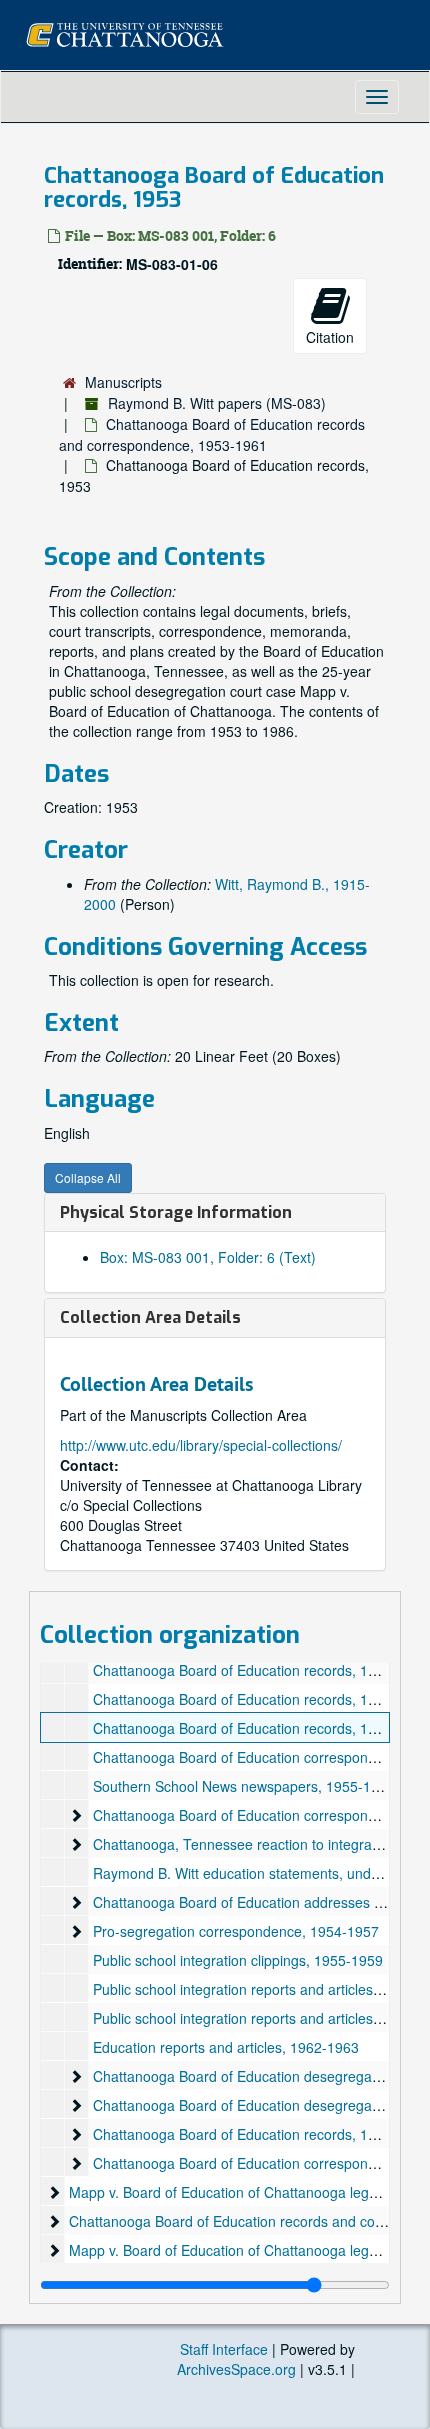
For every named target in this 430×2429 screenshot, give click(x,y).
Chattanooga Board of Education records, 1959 (242, 1699)
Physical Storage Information (176, 1212)
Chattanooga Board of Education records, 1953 (242, 1728)
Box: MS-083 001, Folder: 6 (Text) (208, 1257)
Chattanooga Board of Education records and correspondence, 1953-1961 (212, 434)
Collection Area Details (150, 1317)
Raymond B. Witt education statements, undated (246, 1873)
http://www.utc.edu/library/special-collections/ (201, 1445)
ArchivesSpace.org (236, 2369)
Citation (330, 337)
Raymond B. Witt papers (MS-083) (217, 403)
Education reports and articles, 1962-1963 (226, 2047)
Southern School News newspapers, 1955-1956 (244, 1786)
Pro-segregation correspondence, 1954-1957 (236, 1931)
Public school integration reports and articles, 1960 (253, 2018)
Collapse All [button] (88, 1177)
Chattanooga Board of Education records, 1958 (242, 1670)
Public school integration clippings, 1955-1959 (238, 1960)
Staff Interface (224, 2349)
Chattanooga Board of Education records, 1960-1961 (261, 2134)
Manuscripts (123, 382)
